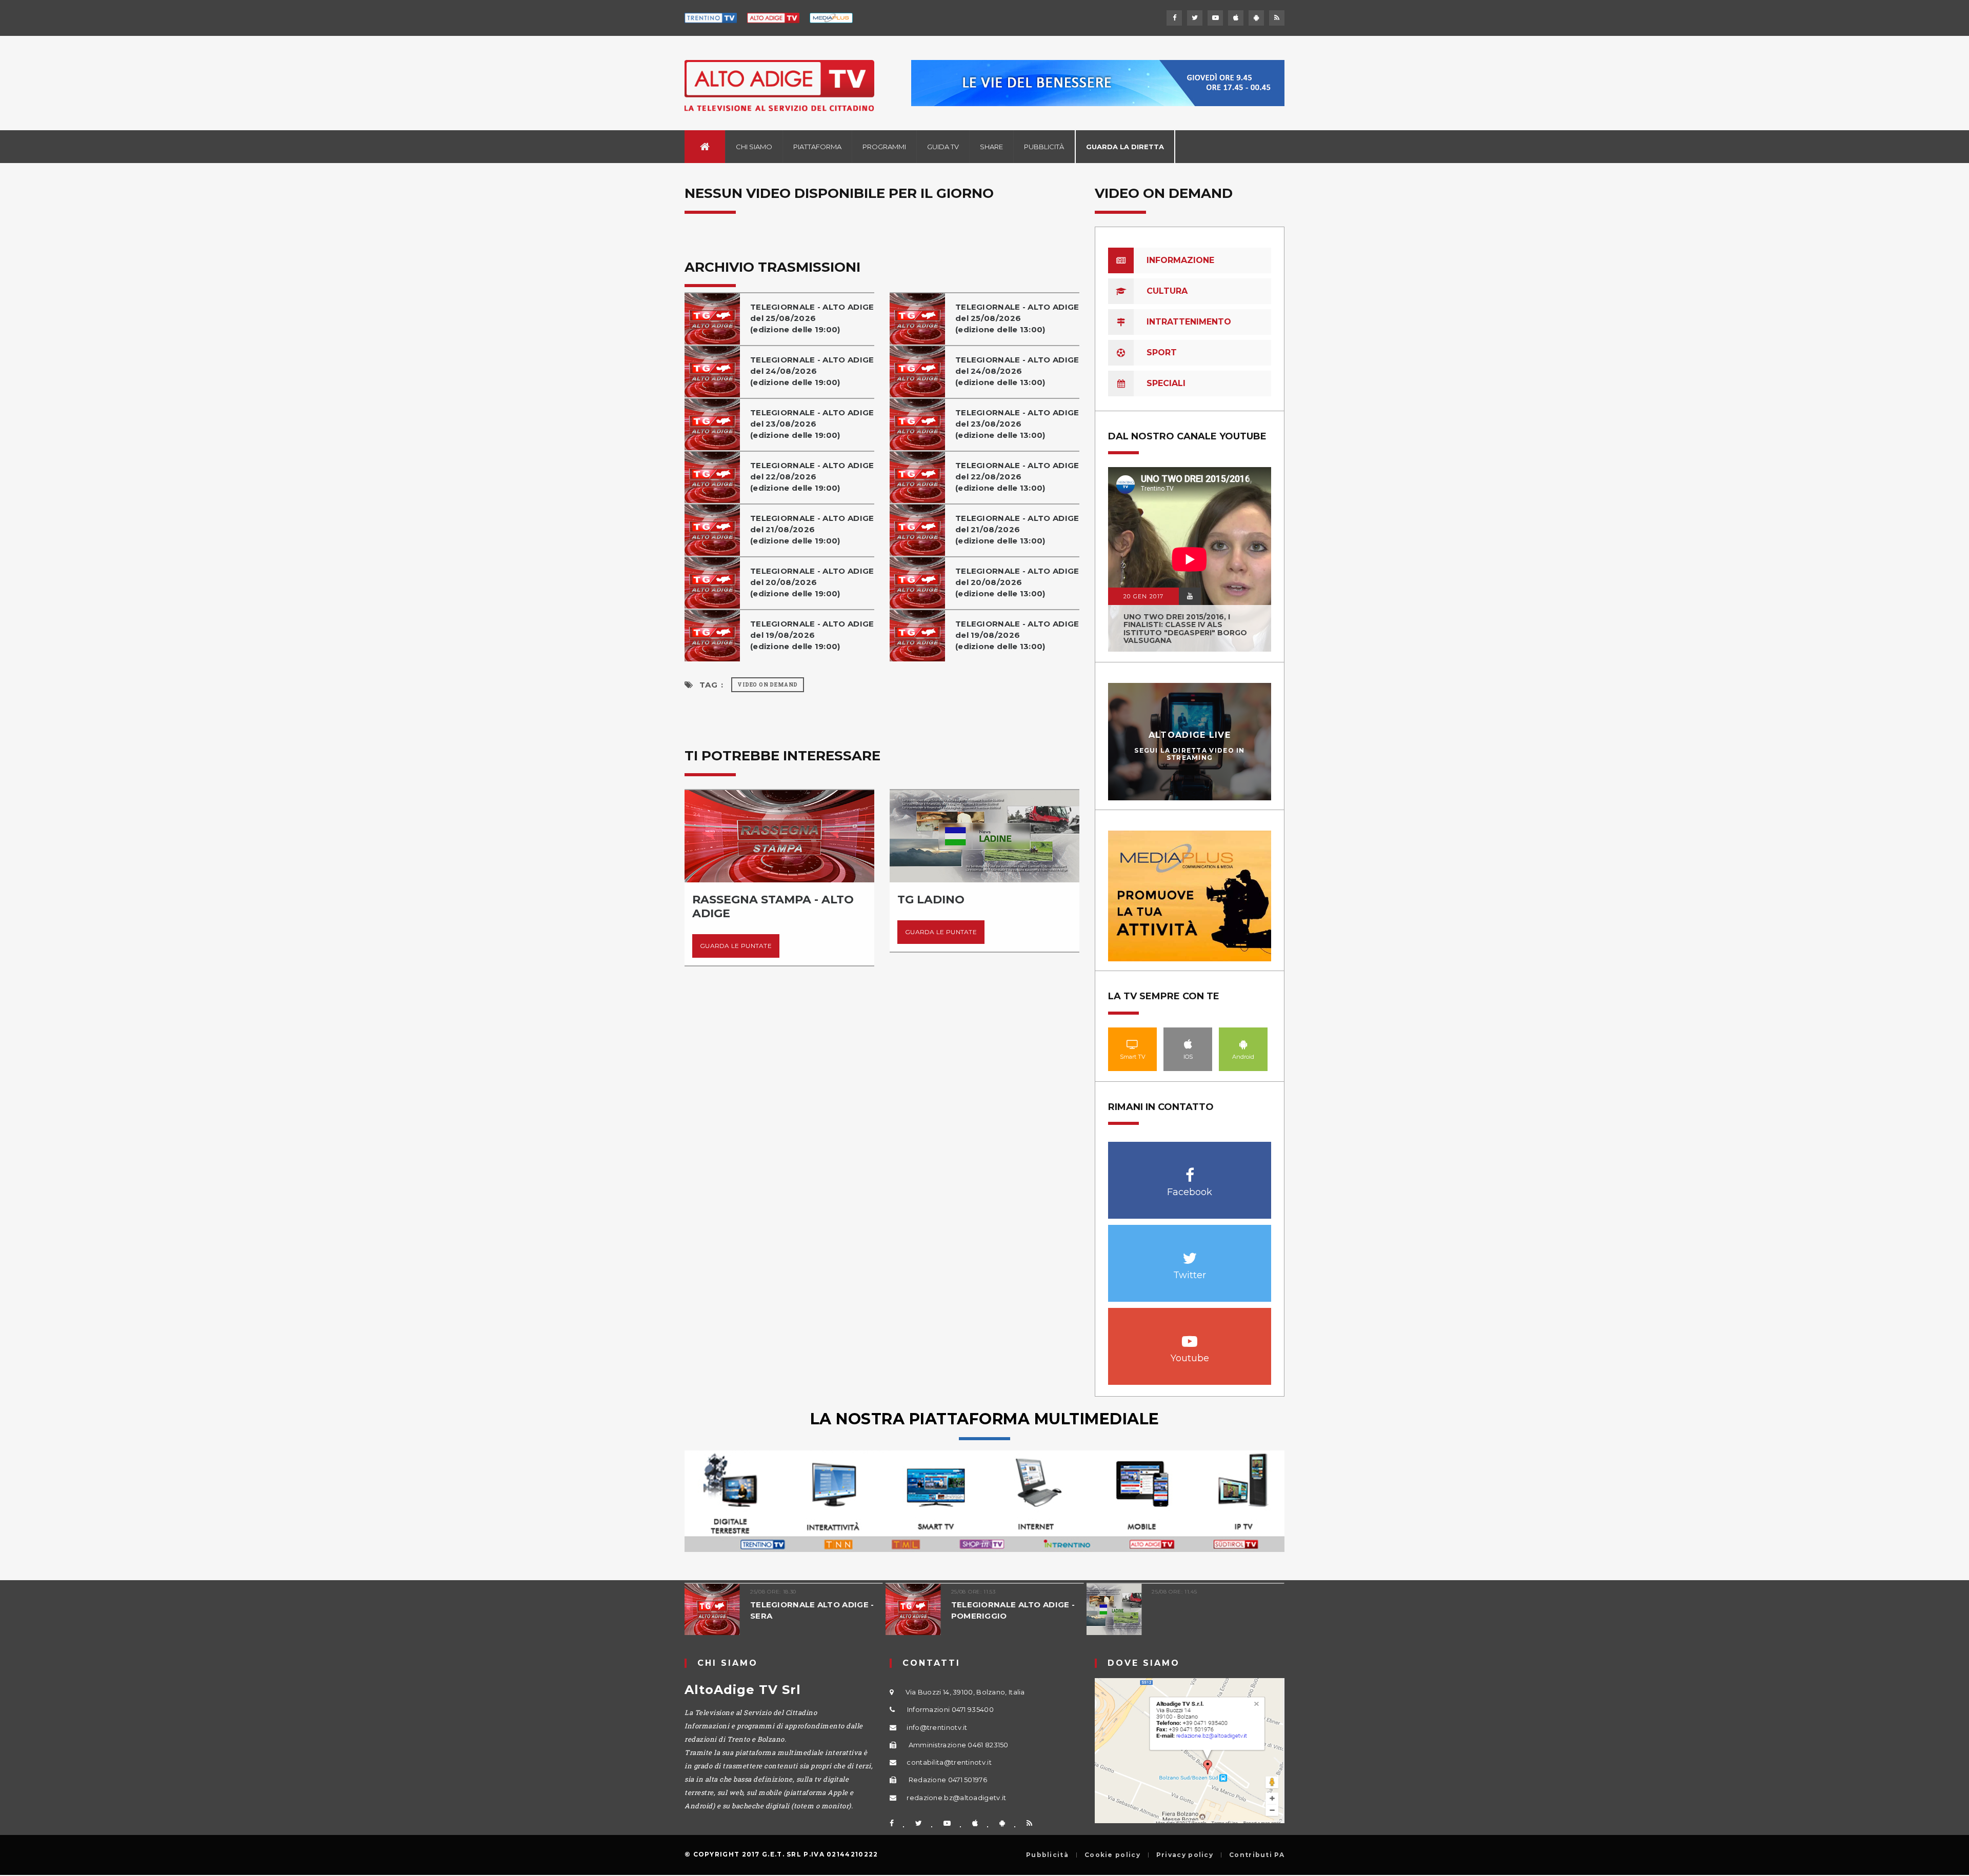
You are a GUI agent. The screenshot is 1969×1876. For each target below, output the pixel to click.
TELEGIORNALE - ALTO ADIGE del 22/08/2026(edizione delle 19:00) (812, 477)
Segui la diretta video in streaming (1190, 754)
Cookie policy (1112, 1855)
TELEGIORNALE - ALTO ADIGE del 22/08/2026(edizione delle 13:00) (1017, 477)
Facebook (1190, 1170)
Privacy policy (1185, 1855)
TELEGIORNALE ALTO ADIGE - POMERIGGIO (1013, 1610)
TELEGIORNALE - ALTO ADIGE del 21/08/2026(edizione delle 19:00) (812, 529)
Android (1243, 1044)
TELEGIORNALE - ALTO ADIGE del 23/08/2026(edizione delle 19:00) (812, 424)
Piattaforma (817, 147)
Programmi (884, 147)
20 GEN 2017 (1143, 596)
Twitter (1190, 1253)
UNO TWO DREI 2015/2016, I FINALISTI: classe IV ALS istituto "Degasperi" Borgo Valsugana (1185, 629)
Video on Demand (768, 685)
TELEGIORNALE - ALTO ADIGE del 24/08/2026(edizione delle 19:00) (812, 371)
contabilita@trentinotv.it (949, 1762)
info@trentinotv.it (937, 1727)
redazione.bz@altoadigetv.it (956, 1798)
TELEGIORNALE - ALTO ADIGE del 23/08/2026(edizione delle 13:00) (1017, 424)
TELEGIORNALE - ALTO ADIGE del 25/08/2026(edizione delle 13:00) (1017, 318)
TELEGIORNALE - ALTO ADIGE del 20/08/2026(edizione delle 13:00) (1017, 582)
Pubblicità (1044, 147)
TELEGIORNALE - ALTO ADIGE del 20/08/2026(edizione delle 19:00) (812, 582)
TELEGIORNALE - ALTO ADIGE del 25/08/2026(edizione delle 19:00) (812, 318)
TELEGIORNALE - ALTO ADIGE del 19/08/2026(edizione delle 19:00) (812, 635)
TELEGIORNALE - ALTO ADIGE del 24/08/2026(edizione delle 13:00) (1017, 371)
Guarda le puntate (736, 946)
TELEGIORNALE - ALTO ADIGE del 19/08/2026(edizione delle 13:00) (1017, 635)
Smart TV (1133, 1044)
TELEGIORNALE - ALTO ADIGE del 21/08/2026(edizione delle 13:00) (1017, 529)
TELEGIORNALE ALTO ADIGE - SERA (812, 1610)
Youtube (1190, 1336)
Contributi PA (1257, 1855)
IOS (1188, 1044)
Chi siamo (754, 147)
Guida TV (943, 147)
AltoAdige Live (1190, 735)
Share (991, 147)
